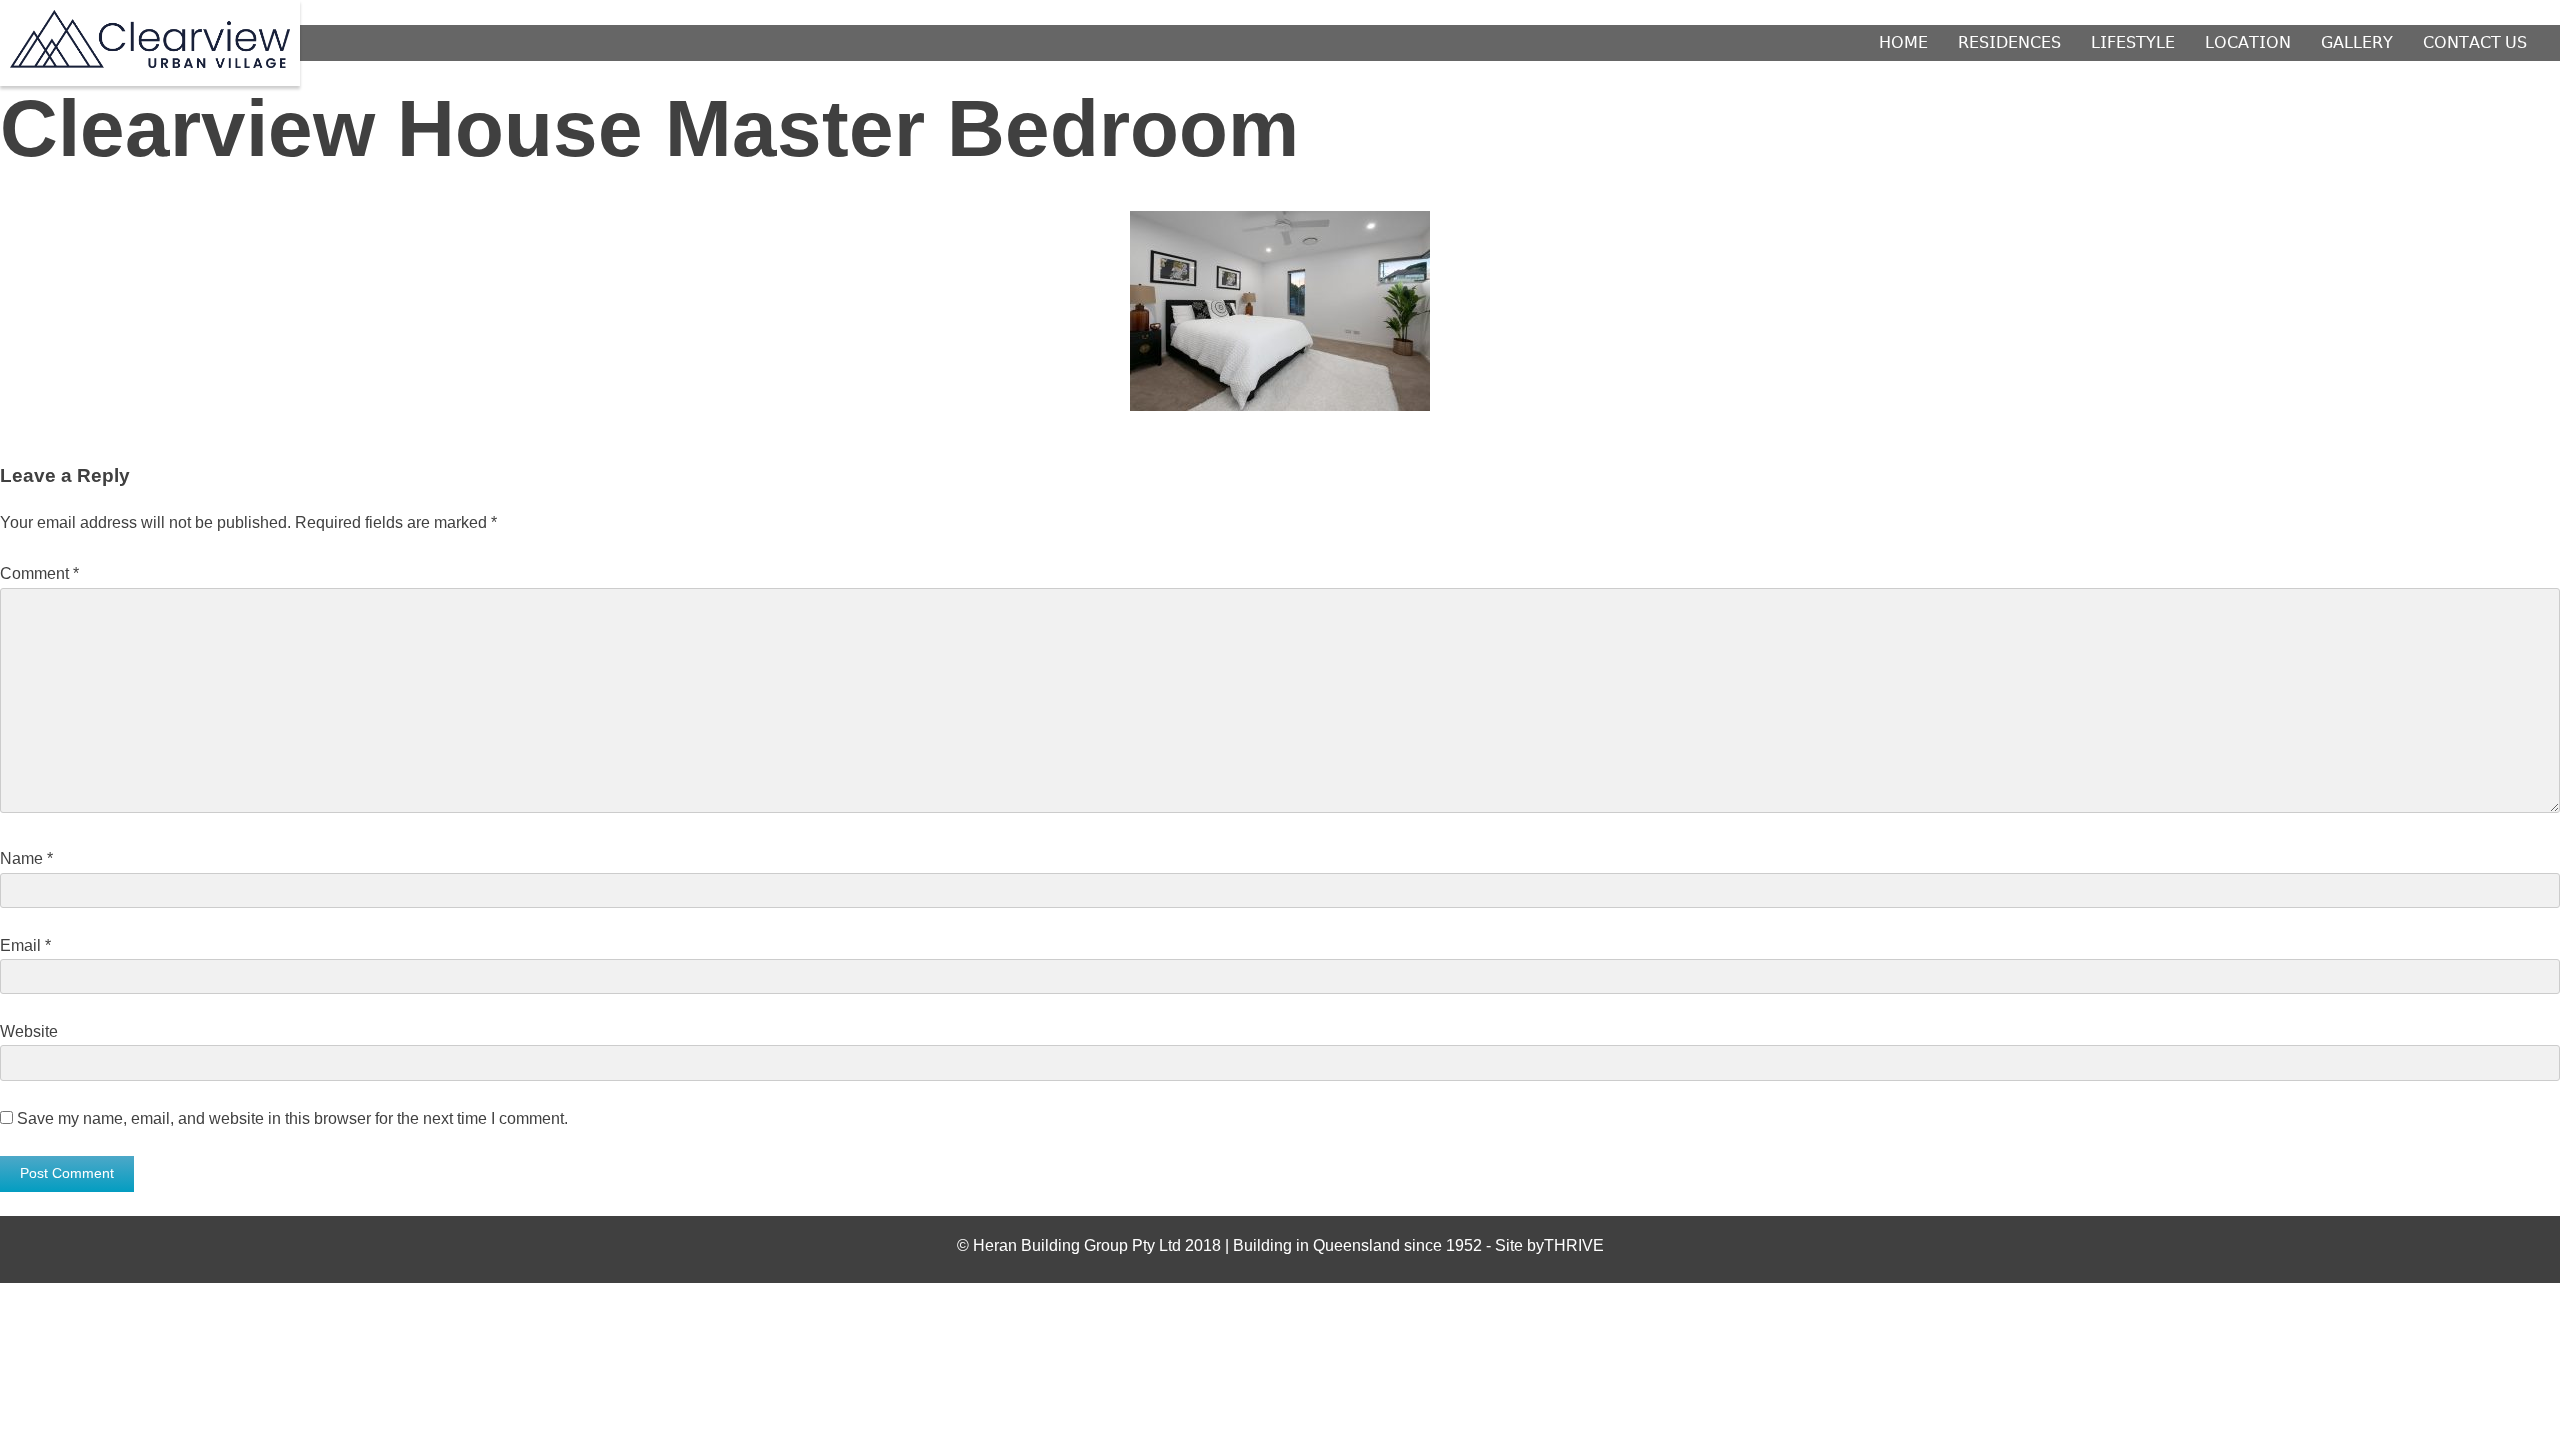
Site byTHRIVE (1549, 1245)
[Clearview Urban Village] (150, 62)
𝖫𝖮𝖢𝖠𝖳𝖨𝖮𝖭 (2248, 43)
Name (26, 858)
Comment (39, 573)
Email (25, 945)
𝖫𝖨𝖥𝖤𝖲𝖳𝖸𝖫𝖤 (2133, 43)
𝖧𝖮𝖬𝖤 (1903, 43)
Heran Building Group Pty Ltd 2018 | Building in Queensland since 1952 (1229, 1245)
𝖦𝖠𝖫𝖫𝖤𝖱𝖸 (2357, 43)
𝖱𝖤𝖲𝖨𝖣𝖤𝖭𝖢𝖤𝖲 (2009, 43)
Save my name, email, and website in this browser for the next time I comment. (292, 1118)
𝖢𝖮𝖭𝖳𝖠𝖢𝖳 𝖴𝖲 (2475, 43)
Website (29, 1031)
